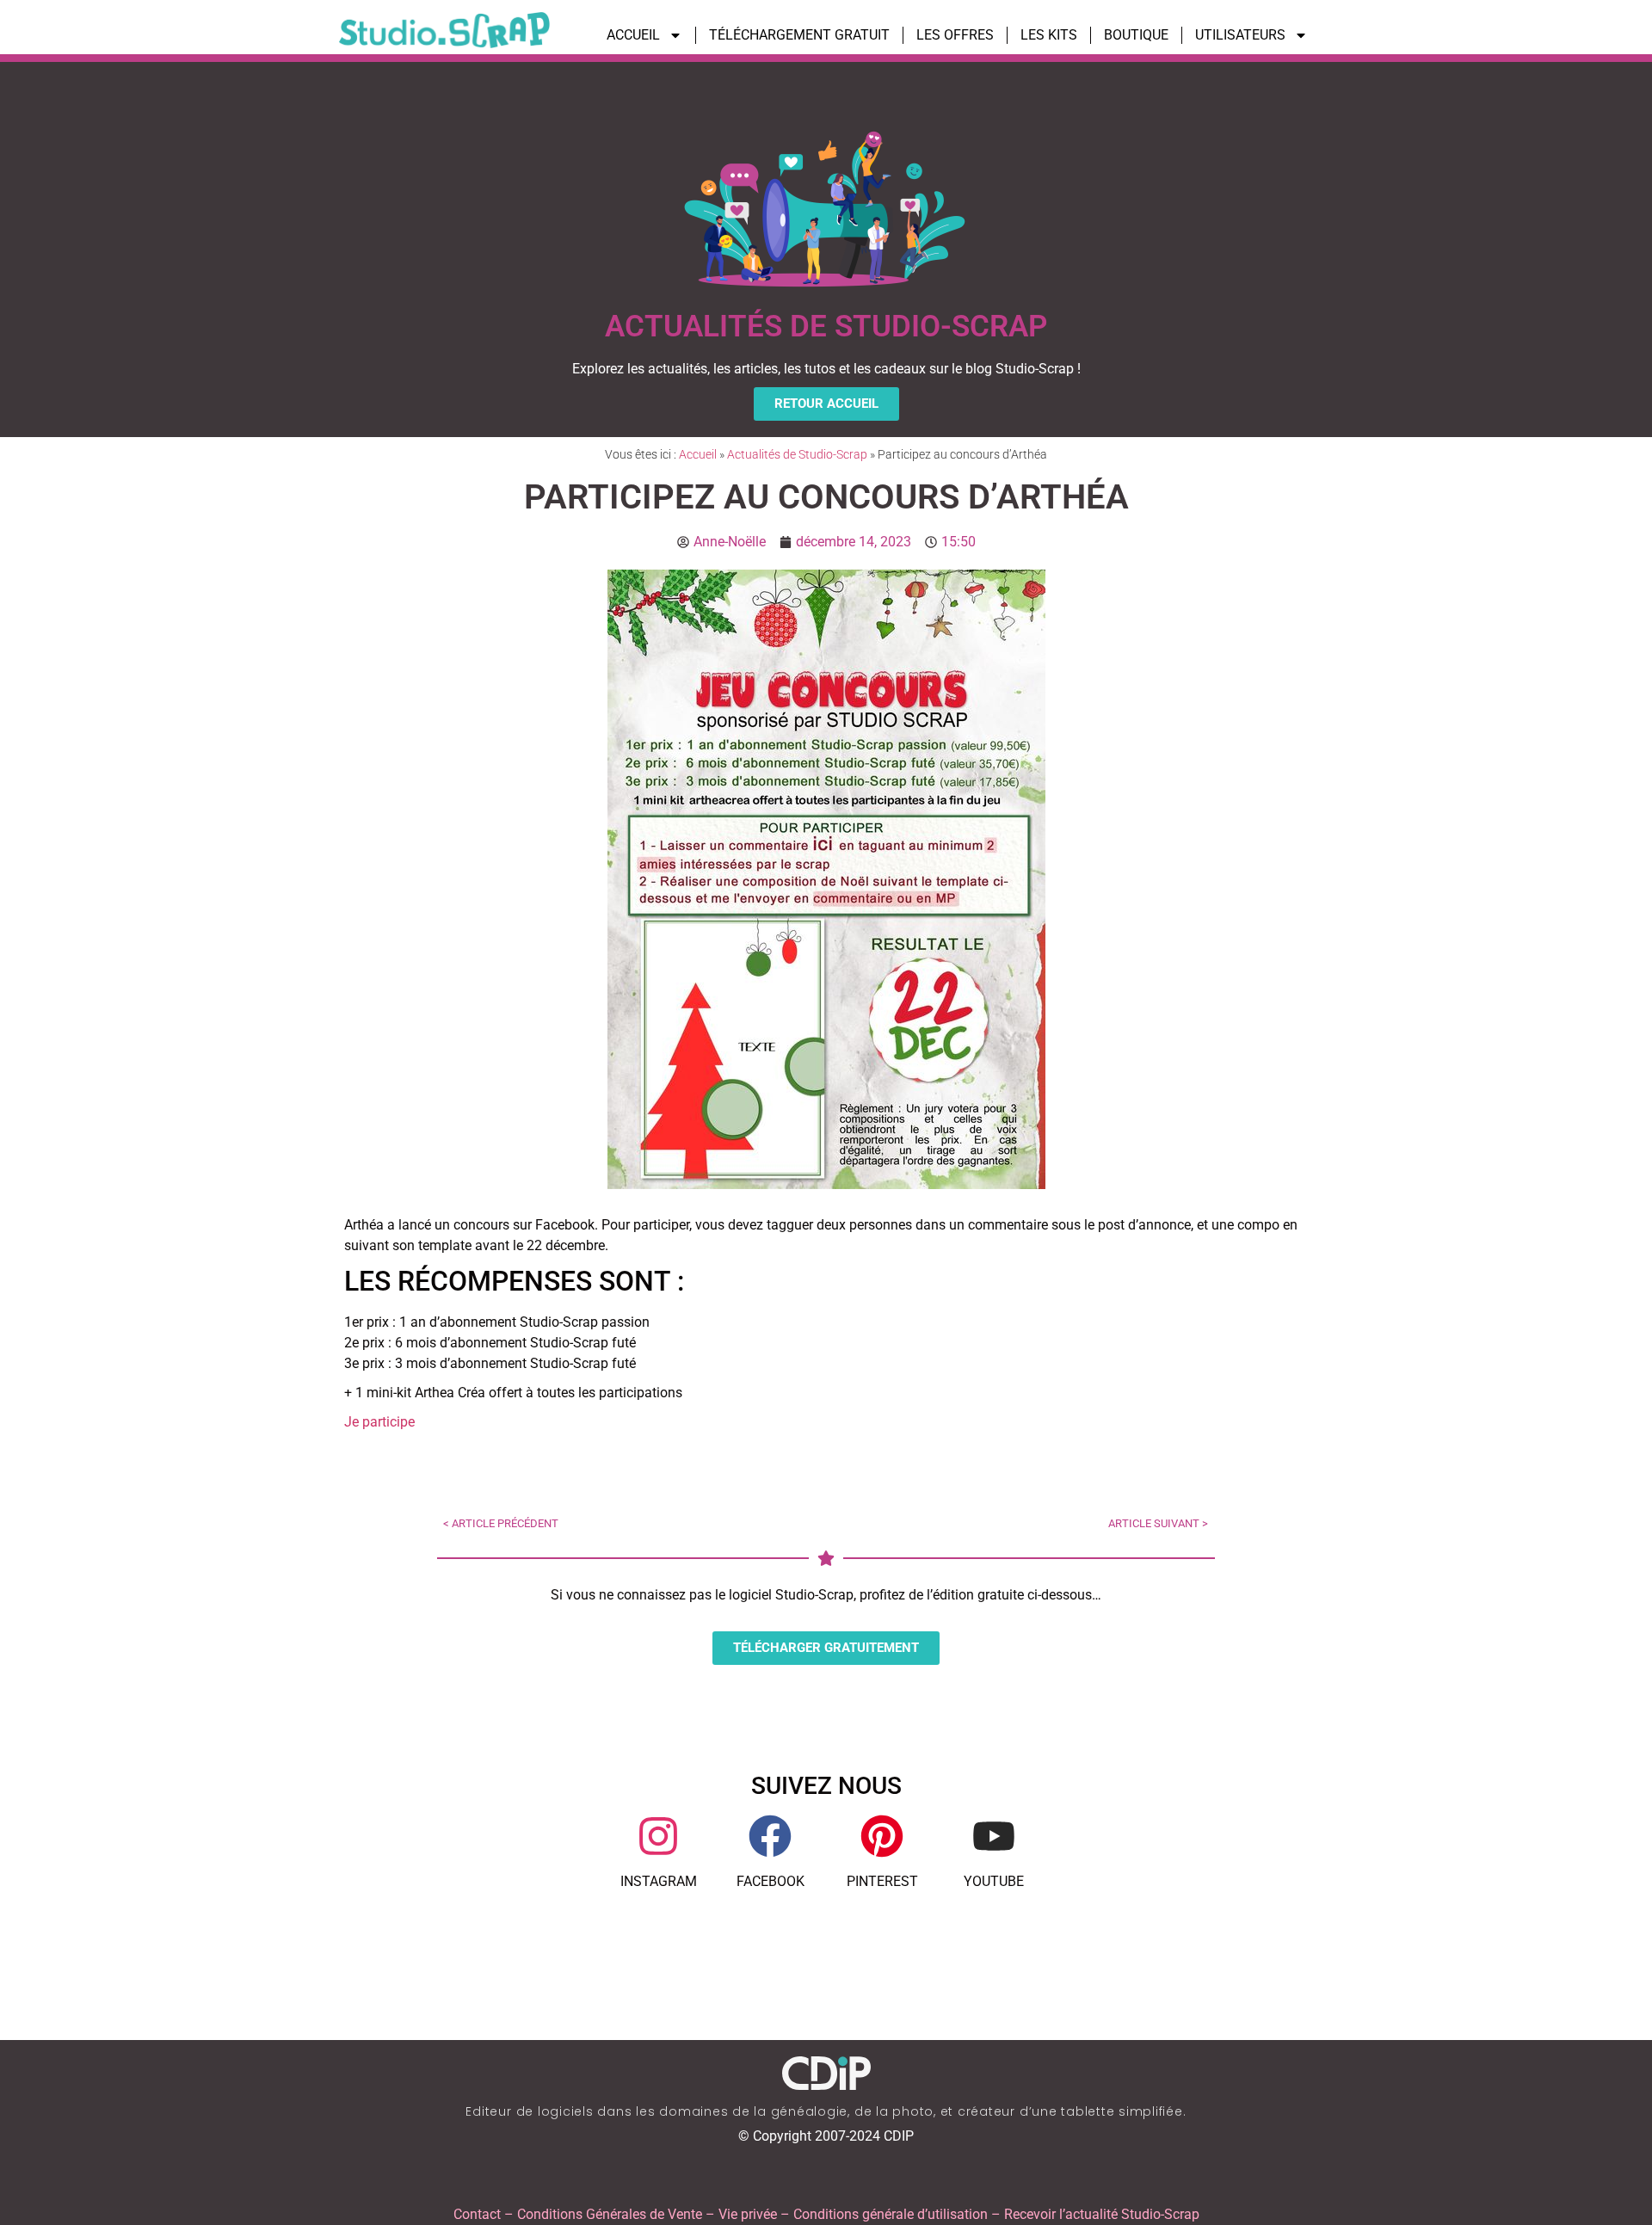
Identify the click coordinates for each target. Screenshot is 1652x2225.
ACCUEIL (633, 35)
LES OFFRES (955, 35)
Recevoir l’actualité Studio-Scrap (1102, 2214)
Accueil (698, 454)
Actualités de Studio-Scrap (797, 454)
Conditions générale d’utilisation (891, 2214)
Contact (477, 2214)
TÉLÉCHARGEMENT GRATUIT (799, 35)
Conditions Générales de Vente (610, 2214)
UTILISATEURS (1240, 35)
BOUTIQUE (1136, 35)
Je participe (379, 1422)
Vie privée (748, 2214)
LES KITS (1049, 35)
